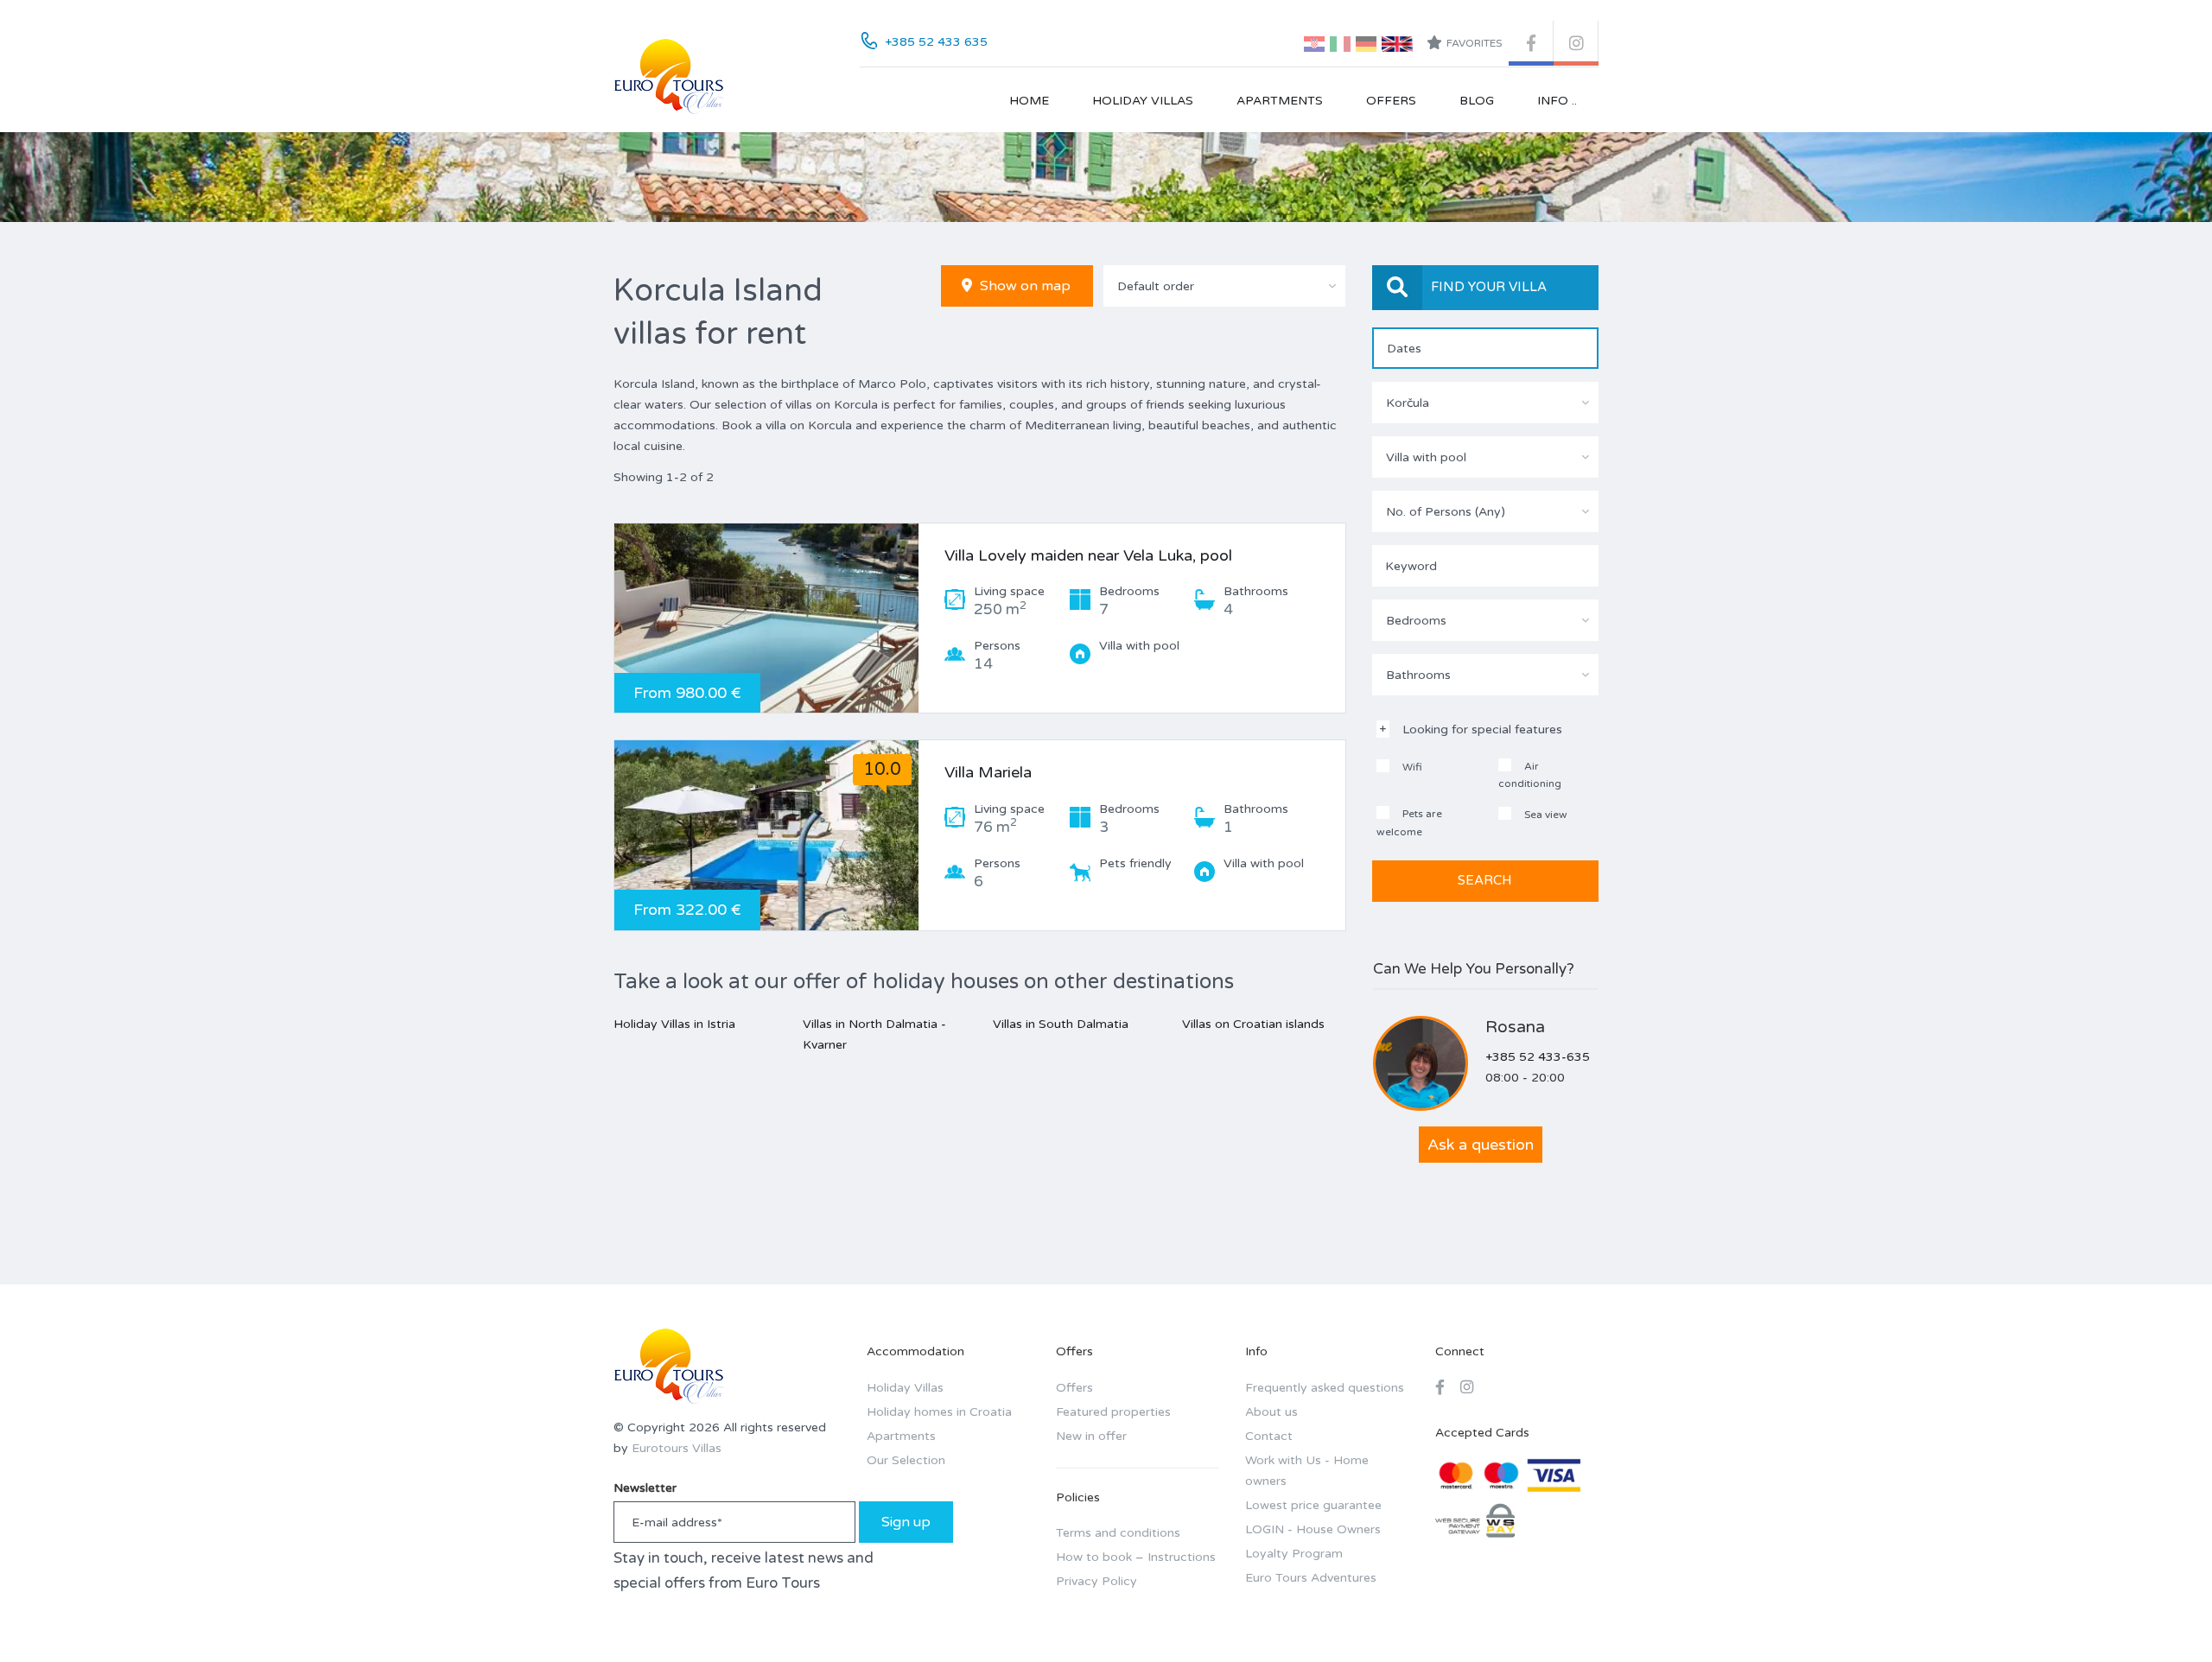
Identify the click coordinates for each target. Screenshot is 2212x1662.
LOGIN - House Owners (1313, 1529)
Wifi (1411, 767)
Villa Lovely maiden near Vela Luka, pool (1088, 555)
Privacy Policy (1096, 1581)
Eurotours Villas (677, 1448)
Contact (1269, 1436)
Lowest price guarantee (1313, 1505)
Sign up (906, 1522)
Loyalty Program (1294, 1554)
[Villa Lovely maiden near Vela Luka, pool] (766, 618)
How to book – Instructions (1136, 1557)
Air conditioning (1530, 775)
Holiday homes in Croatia (939, 1412)
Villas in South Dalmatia (1061, 1024)
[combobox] (1224, 286)
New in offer (1091, 1436)
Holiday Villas (1143, 101)
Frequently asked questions (1325, 1388)
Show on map (1023, 286)
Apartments (1280, 101)
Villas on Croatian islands (1253, 1024)
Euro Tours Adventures (1311, 1578)
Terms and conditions (1118, 1533)
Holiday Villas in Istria (674, 1024)
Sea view (1545, 815)
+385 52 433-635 (1538, 1057)
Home (1029, 101)
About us (1271, 1412)
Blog (1477, 101)
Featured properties (1113, 1412)
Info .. (1557, 101)
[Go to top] (2164, 1614)
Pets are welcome (1409, 823)
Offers (1391, 101)
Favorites (1474, 43)
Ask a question (1481, 1145)
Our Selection (906, 1460)
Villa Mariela (988, 772)
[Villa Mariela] (766, 835)
